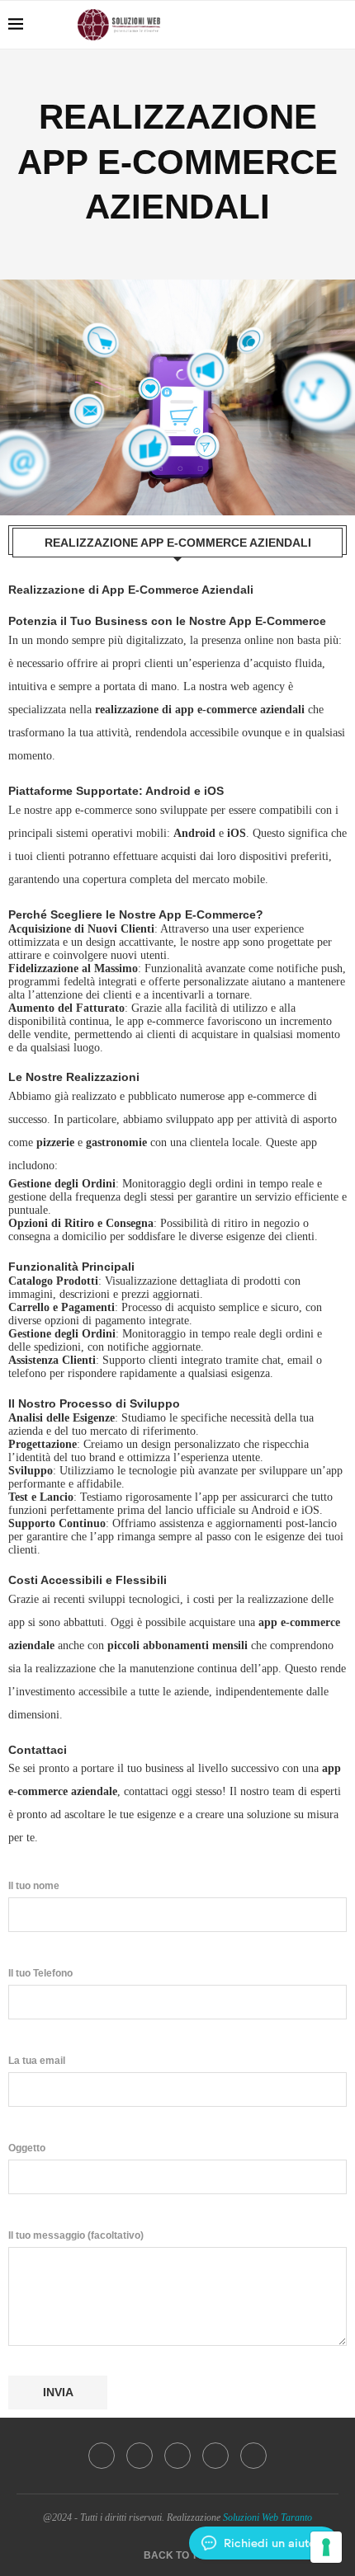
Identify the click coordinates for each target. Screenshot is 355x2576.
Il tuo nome (34, 1886)
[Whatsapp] (296, 25)
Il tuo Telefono (40, 1973)
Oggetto (27, 2148)
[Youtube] (261, 25)
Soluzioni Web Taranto (267, 2517)
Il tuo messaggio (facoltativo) (76, 2235)
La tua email (37, 2061)
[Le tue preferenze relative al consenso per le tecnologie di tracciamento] (326, 2547)
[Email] (279, 25)
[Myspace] (313, 25)
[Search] (338, 25)
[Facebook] (244, 25)
